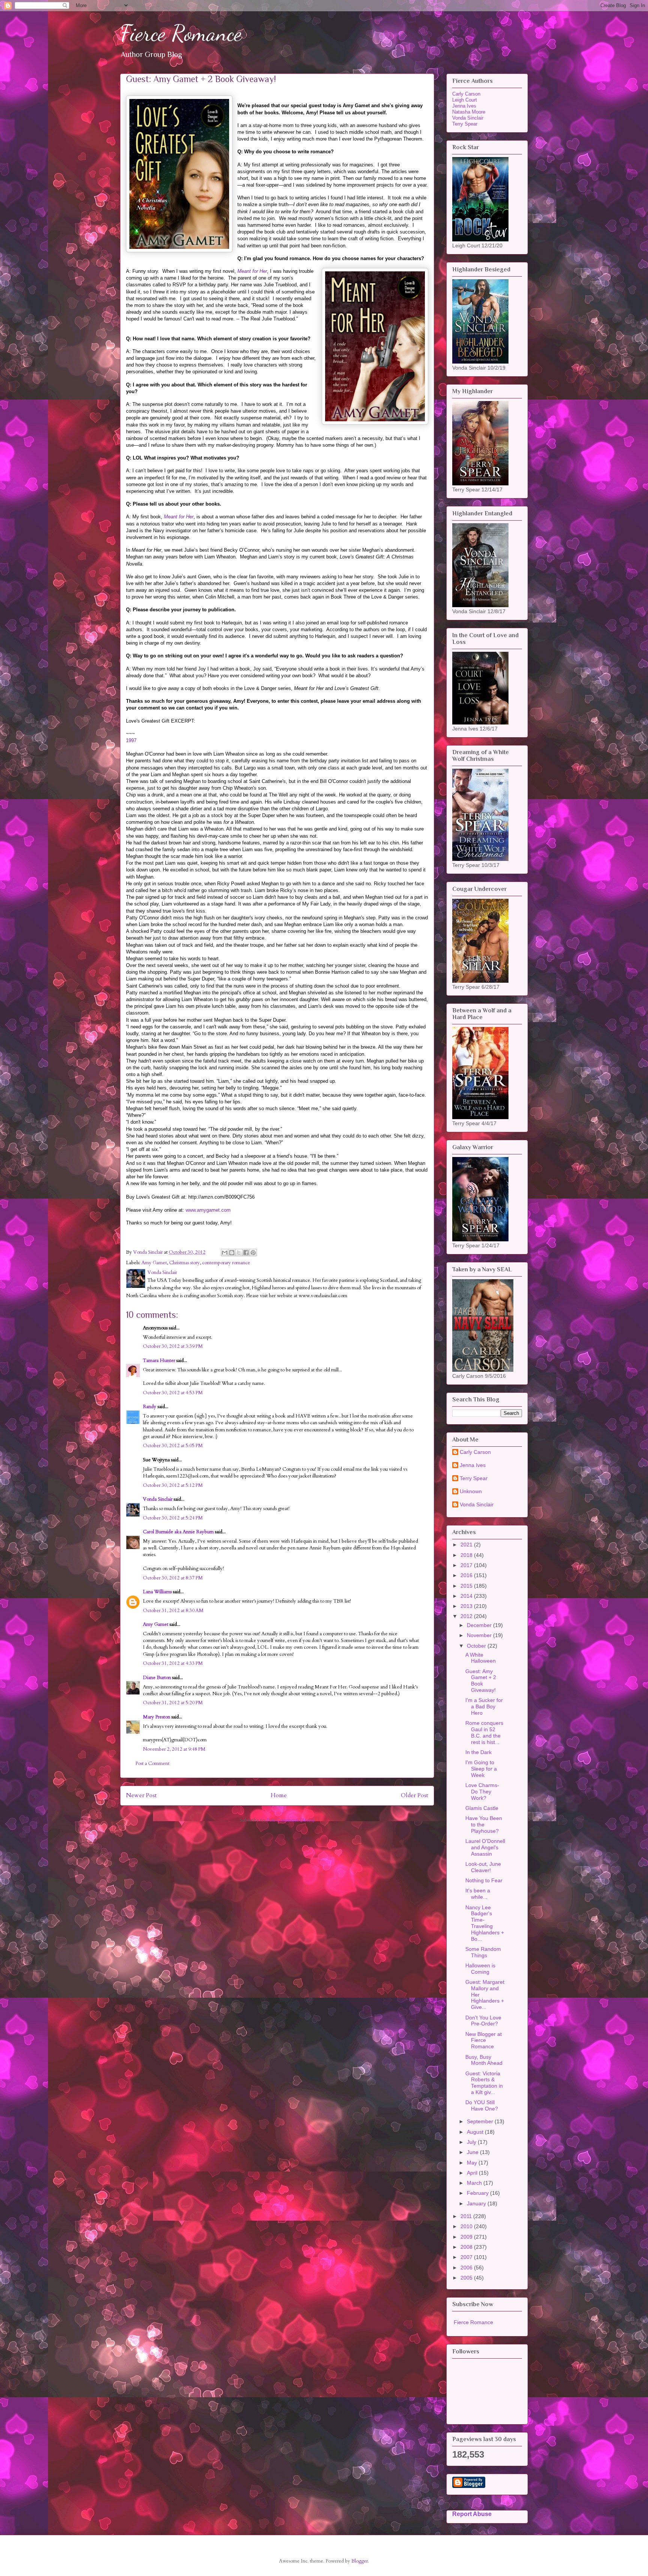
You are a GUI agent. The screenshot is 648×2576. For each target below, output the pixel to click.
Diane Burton (157, 1678)
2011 (467, 2216)
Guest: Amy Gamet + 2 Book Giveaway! (481, 1681)
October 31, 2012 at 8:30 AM (173, 1611)
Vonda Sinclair (158, 1499)
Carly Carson (466, 94)
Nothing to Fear (484, 1880)
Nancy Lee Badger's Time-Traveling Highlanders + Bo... (485, 1923)
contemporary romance (226, 1263)
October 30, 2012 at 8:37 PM (173, 1578)
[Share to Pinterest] (253, 1253)
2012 (467, 1616)
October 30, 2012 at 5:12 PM (173, 1485)
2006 (467, 2268)
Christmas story (184, 1263)
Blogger (360, 2561)
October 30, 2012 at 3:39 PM (173, 1346)
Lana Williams (157, 1592)
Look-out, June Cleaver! (483, 1867)
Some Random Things (483, 1952)
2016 (467, 1575)
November (480, 1635)
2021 (467, 1545)
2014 (467, 1596)
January (477, 2203)
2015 (467, 1586)
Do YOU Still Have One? (482, 2105)
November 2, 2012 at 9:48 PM (174, 1749)
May (473, 2163)
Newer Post (141, 1795)
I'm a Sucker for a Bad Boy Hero (484, 1706)
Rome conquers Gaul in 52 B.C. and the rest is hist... (484, 1732)
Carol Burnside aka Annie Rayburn (178, 1532)
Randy (150, 1407)
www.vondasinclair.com (323, 1296)
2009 (467, 2237)
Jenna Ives (464, 106)
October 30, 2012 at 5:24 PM (173, 1518)
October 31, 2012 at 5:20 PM (173, 1703)
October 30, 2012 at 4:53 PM (173, 1393)
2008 (467, 2247)
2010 (467, 2226)
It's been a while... (478, 1894)
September (481, 2121)
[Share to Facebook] (246, 1253)
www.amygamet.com (208, 1210)
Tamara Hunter (159, 1361)
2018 (467, 1555)
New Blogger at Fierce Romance (484, 2040)
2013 (467, 1606)
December (480, 1625)
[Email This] (225, 1253)
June (473, 2152)
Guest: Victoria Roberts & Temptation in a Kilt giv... (484, 2083)
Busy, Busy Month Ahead (484, 2060)
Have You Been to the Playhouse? (484, 1825)
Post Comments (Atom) (291, 1820)
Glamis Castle (482, 1808)
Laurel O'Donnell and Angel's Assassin (485, 1847)
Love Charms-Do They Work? (482, 1792)
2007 (467, 2257)
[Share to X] (239, 1253)
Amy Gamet (154, 1263)
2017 (467, 1565)
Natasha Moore (469, 112)
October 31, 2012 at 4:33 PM (173, 1663)
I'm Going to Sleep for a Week (481, 1769)
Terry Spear (465, 124)
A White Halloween (481, 1658)
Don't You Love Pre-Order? (483, 2021)
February (478, 2193)
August (476, 2132)
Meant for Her (252, 271)
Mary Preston (157, 1717)
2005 (467, 2278)
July (472, 2142)
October (477, 1646)
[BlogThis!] (232, 1253)
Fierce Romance (181, 33)
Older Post (415, 1795)
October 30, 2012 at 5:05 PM (173, 1446)
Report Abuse (472, 2514)
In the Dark (478, 1752)
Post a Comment (152, 1763)
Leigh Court (465, 100)
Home (279, 1795)
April (473, 2173)
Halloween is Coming (480, 1969)
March (475, 2183)
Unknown (471, 1491)
